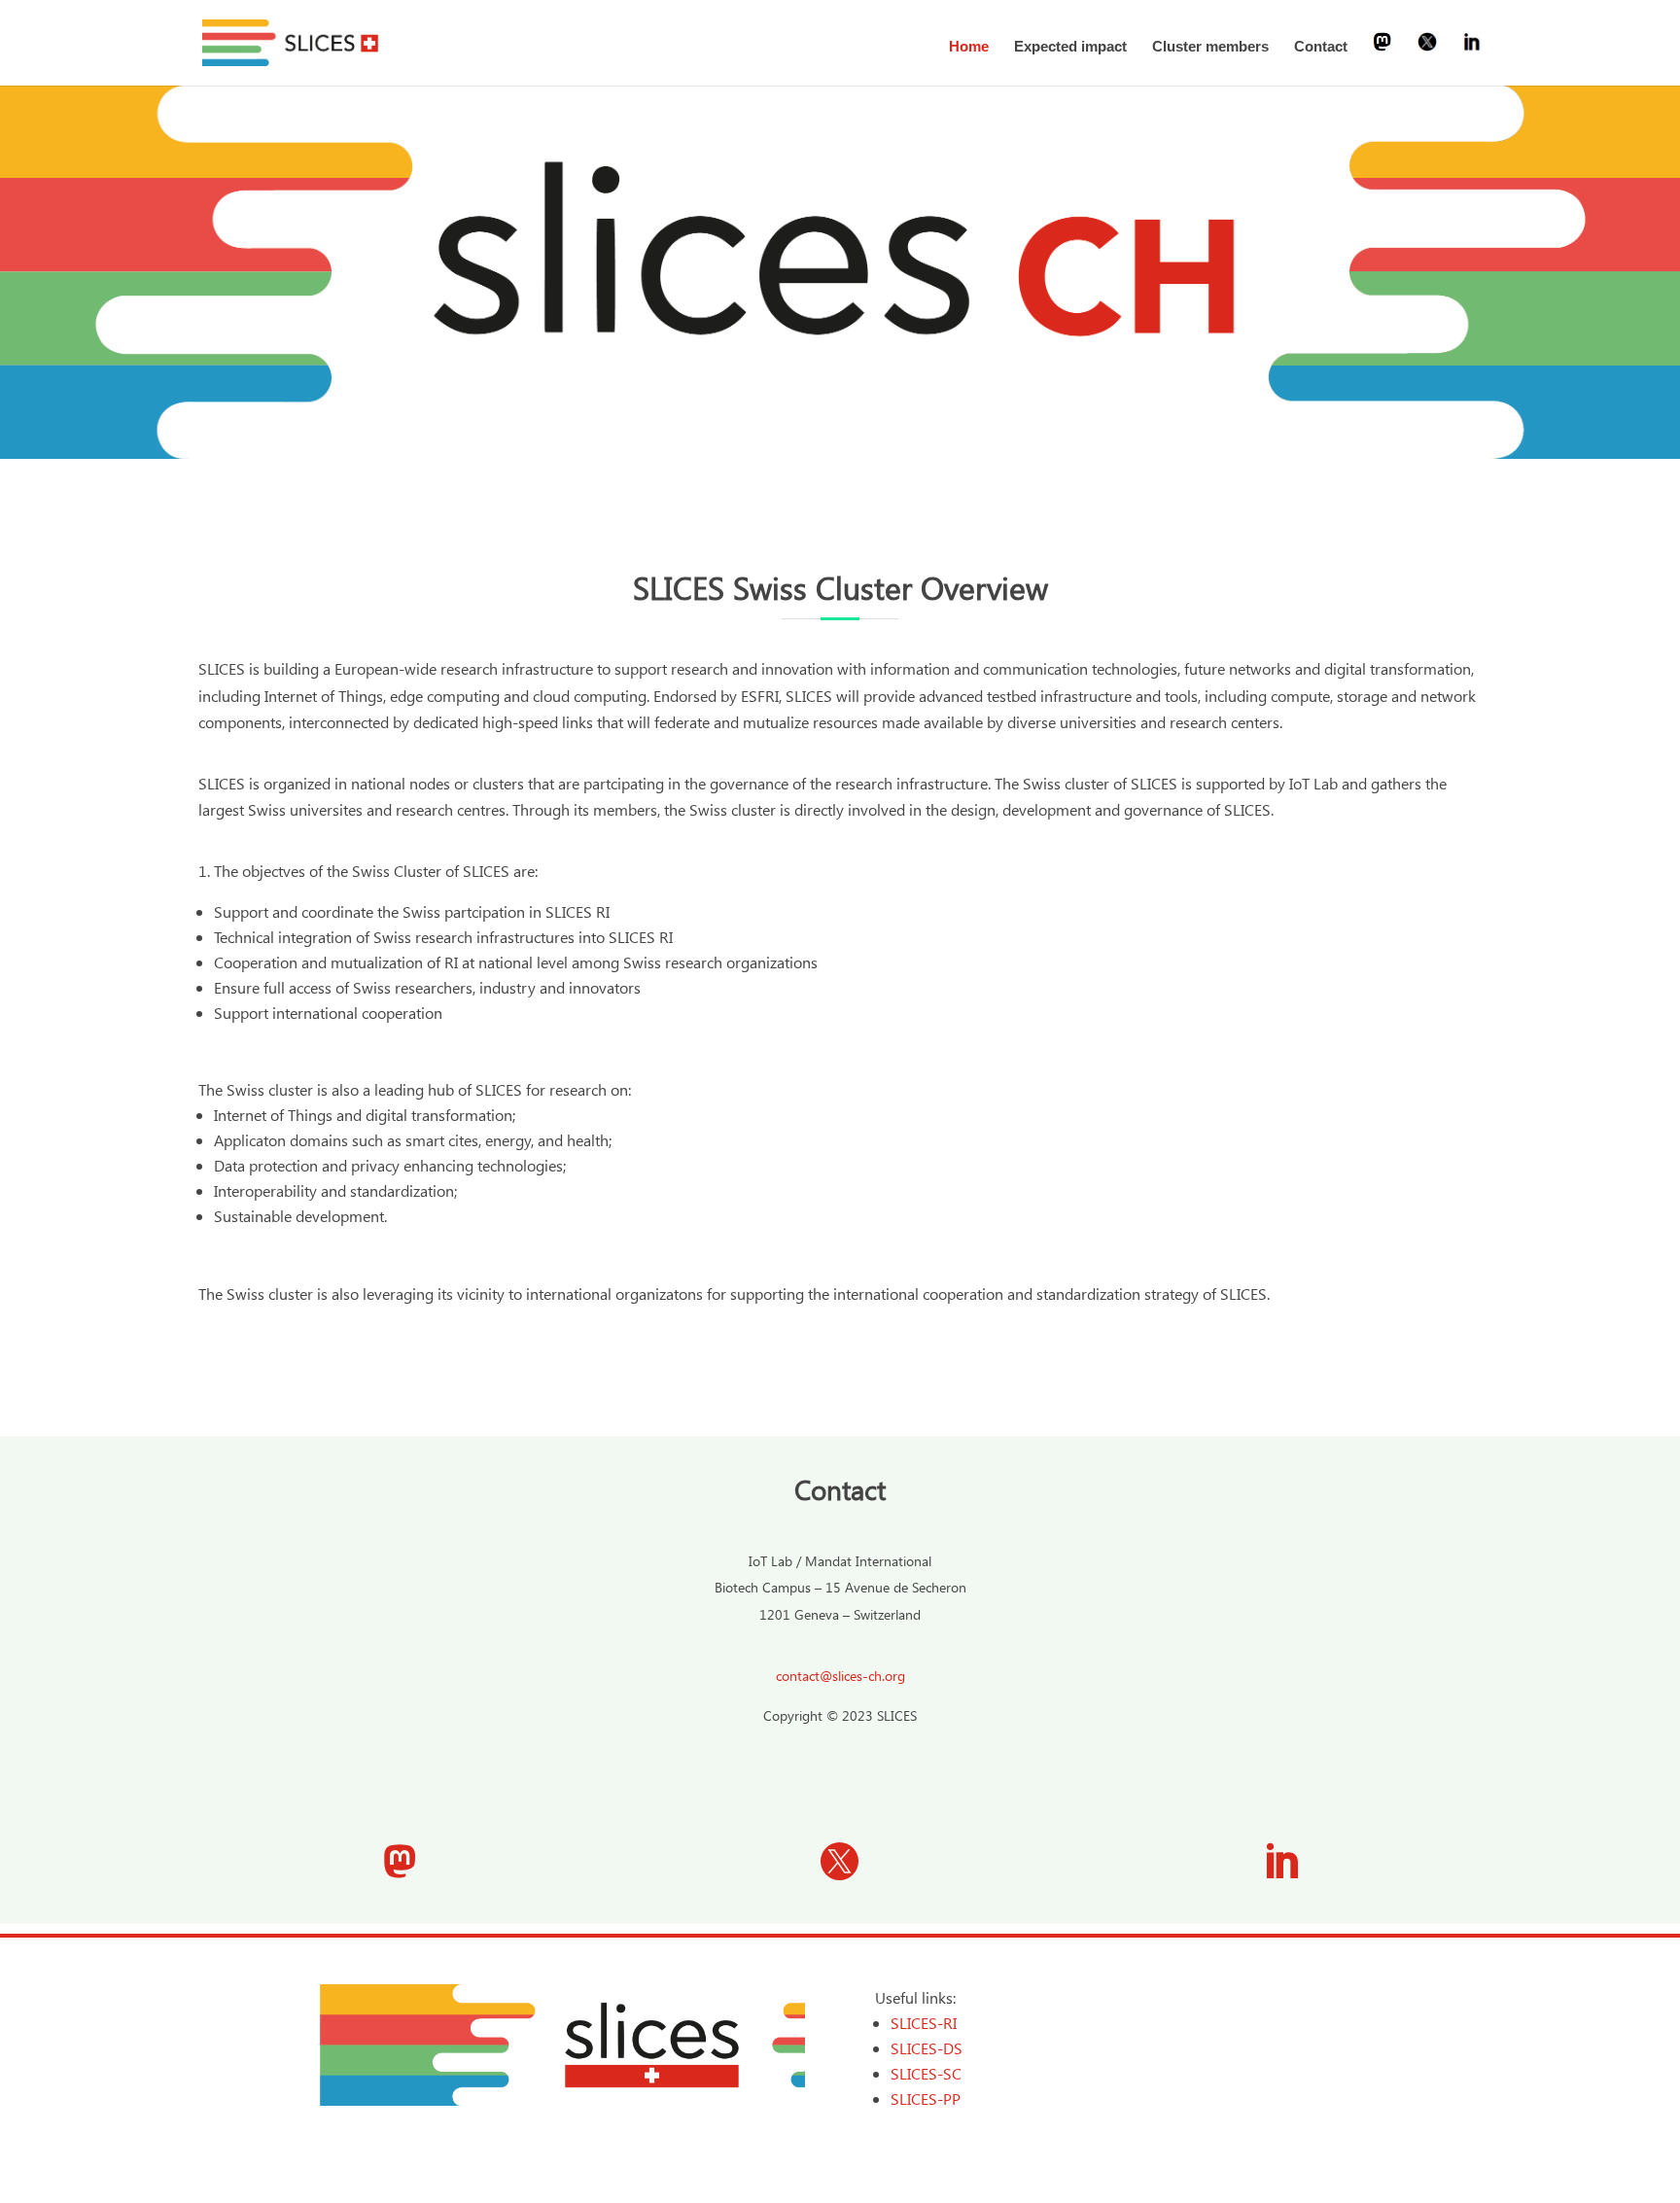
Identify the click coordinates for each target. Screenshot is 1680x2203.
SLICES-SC (926, 2073)
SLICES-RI (924, 2023)
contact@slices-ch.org (840, 1676)
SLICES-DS (927, 2048)
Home (969, 47)
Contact (1321, 47)
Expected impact (1070, 47)
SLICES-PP (926, 2098)
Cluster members (1210, 47)
